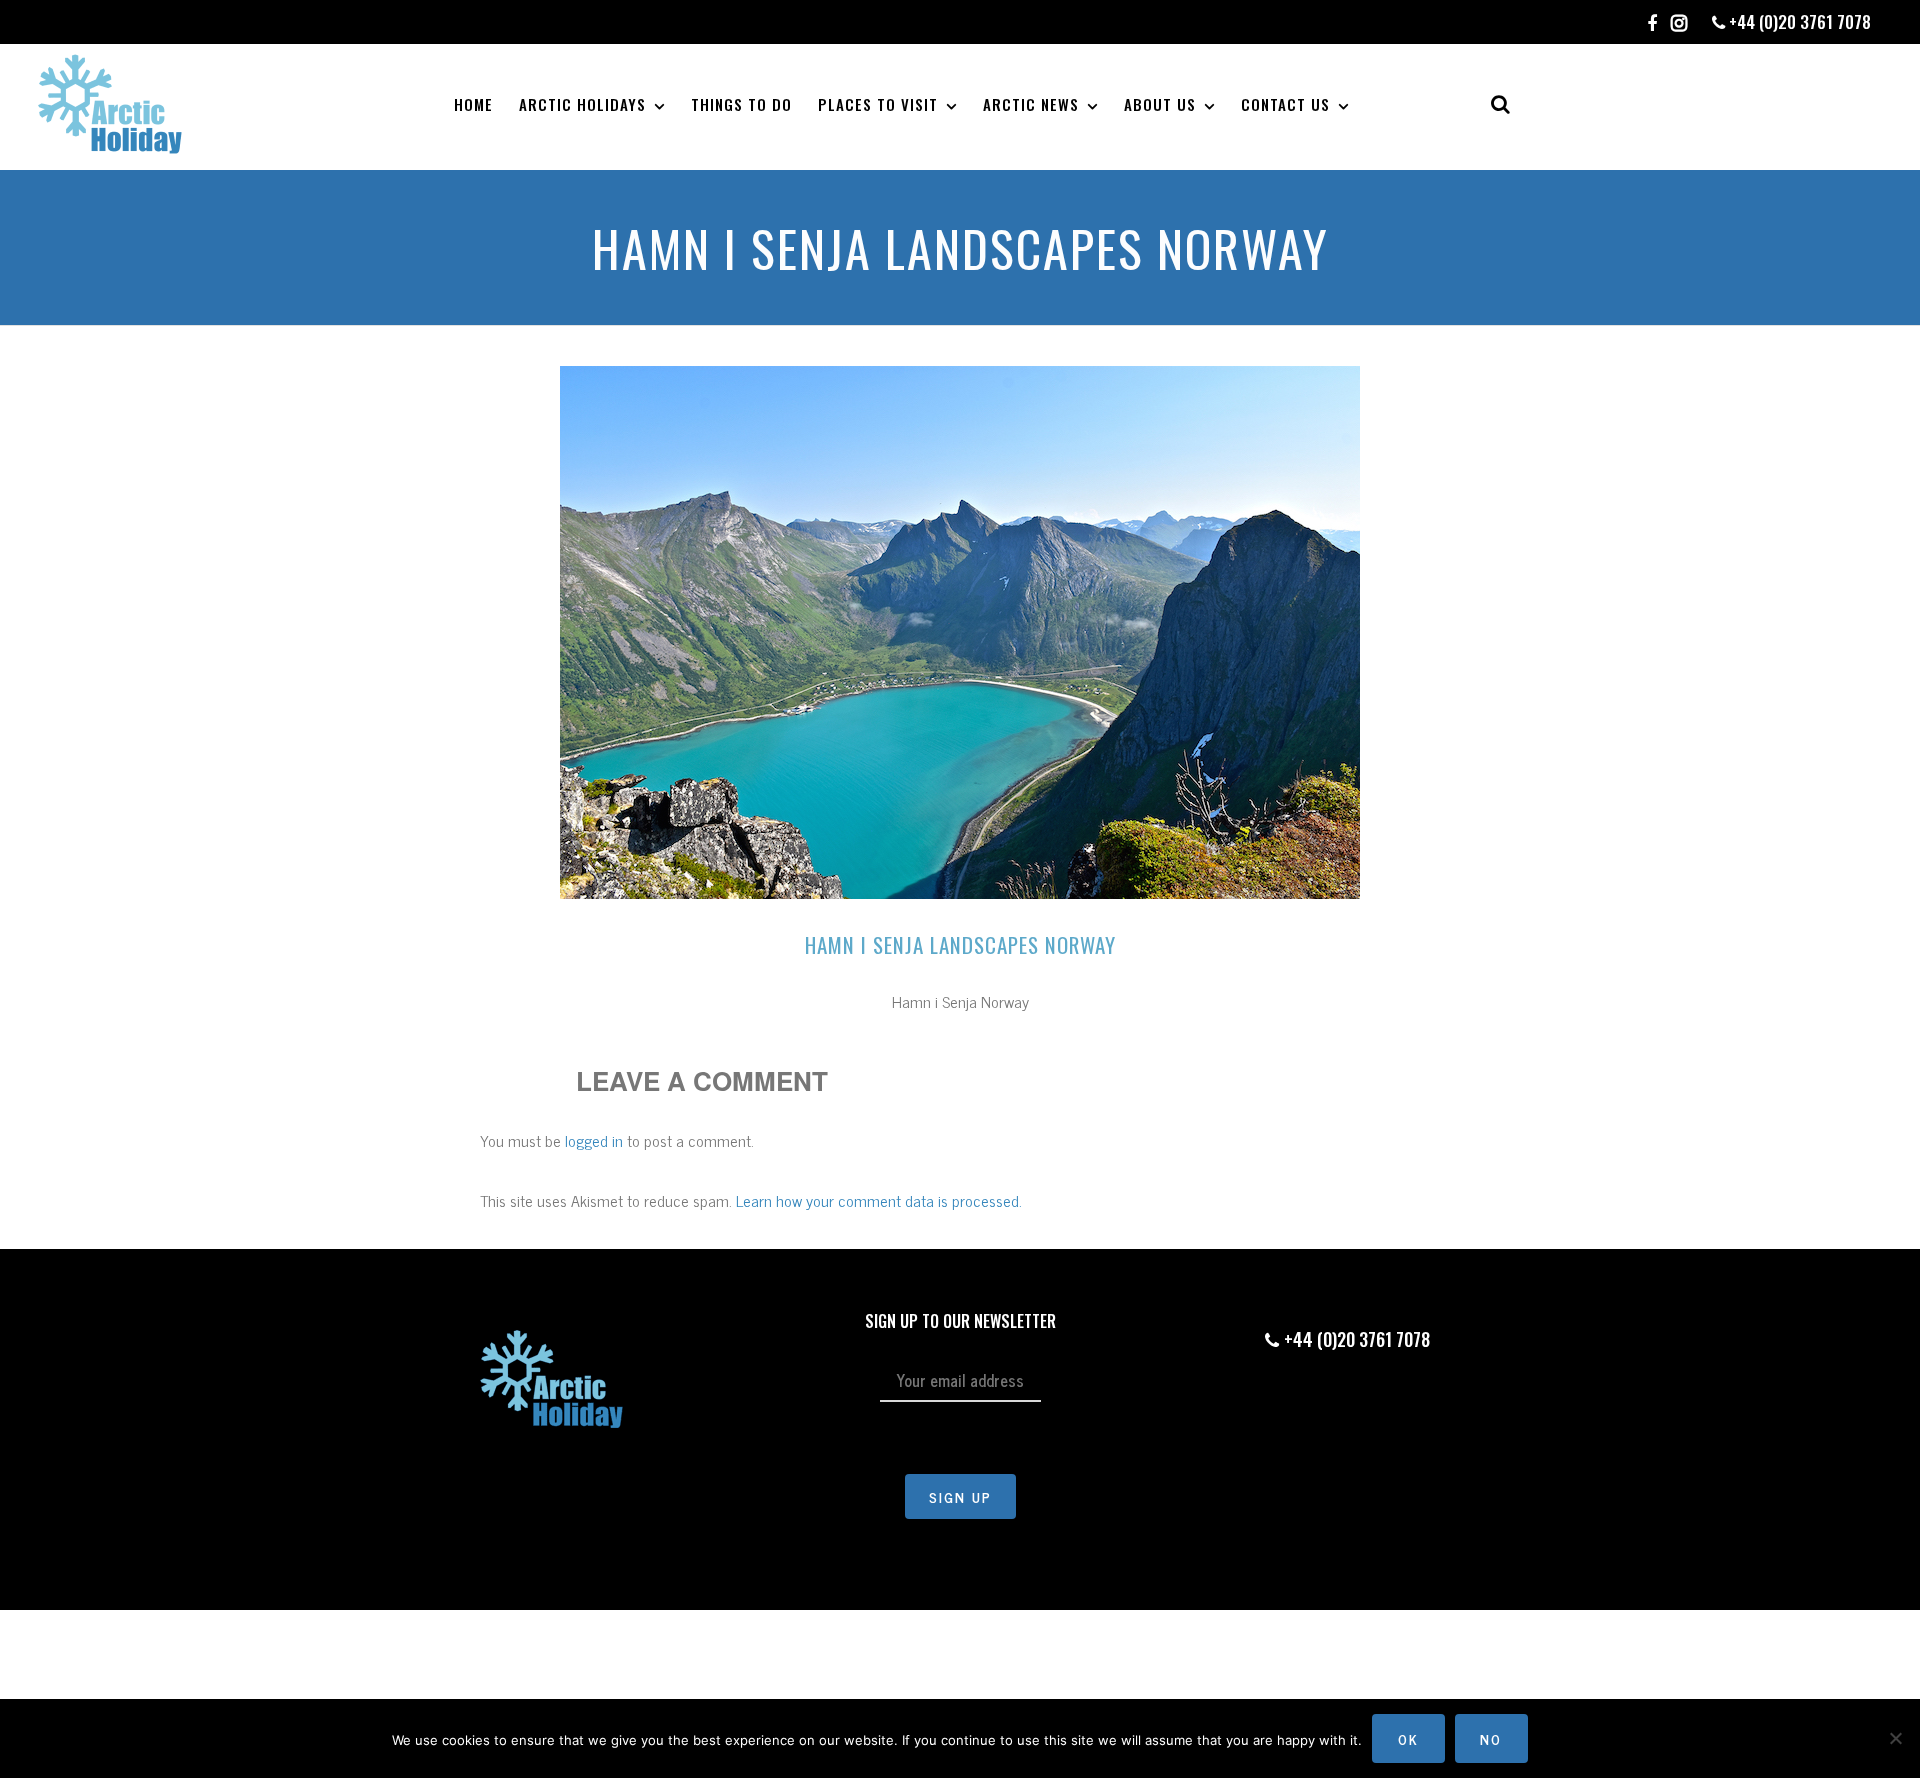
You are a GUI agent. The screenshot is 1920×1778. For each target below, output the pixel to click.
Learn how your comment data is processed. (879, 1200)
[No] (1895, 1738)
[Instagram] (1679, 24)
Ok (1408, 1738)
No (1491, 1738)
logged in (594, 1140)
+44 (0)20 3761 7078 (1798, 21)
